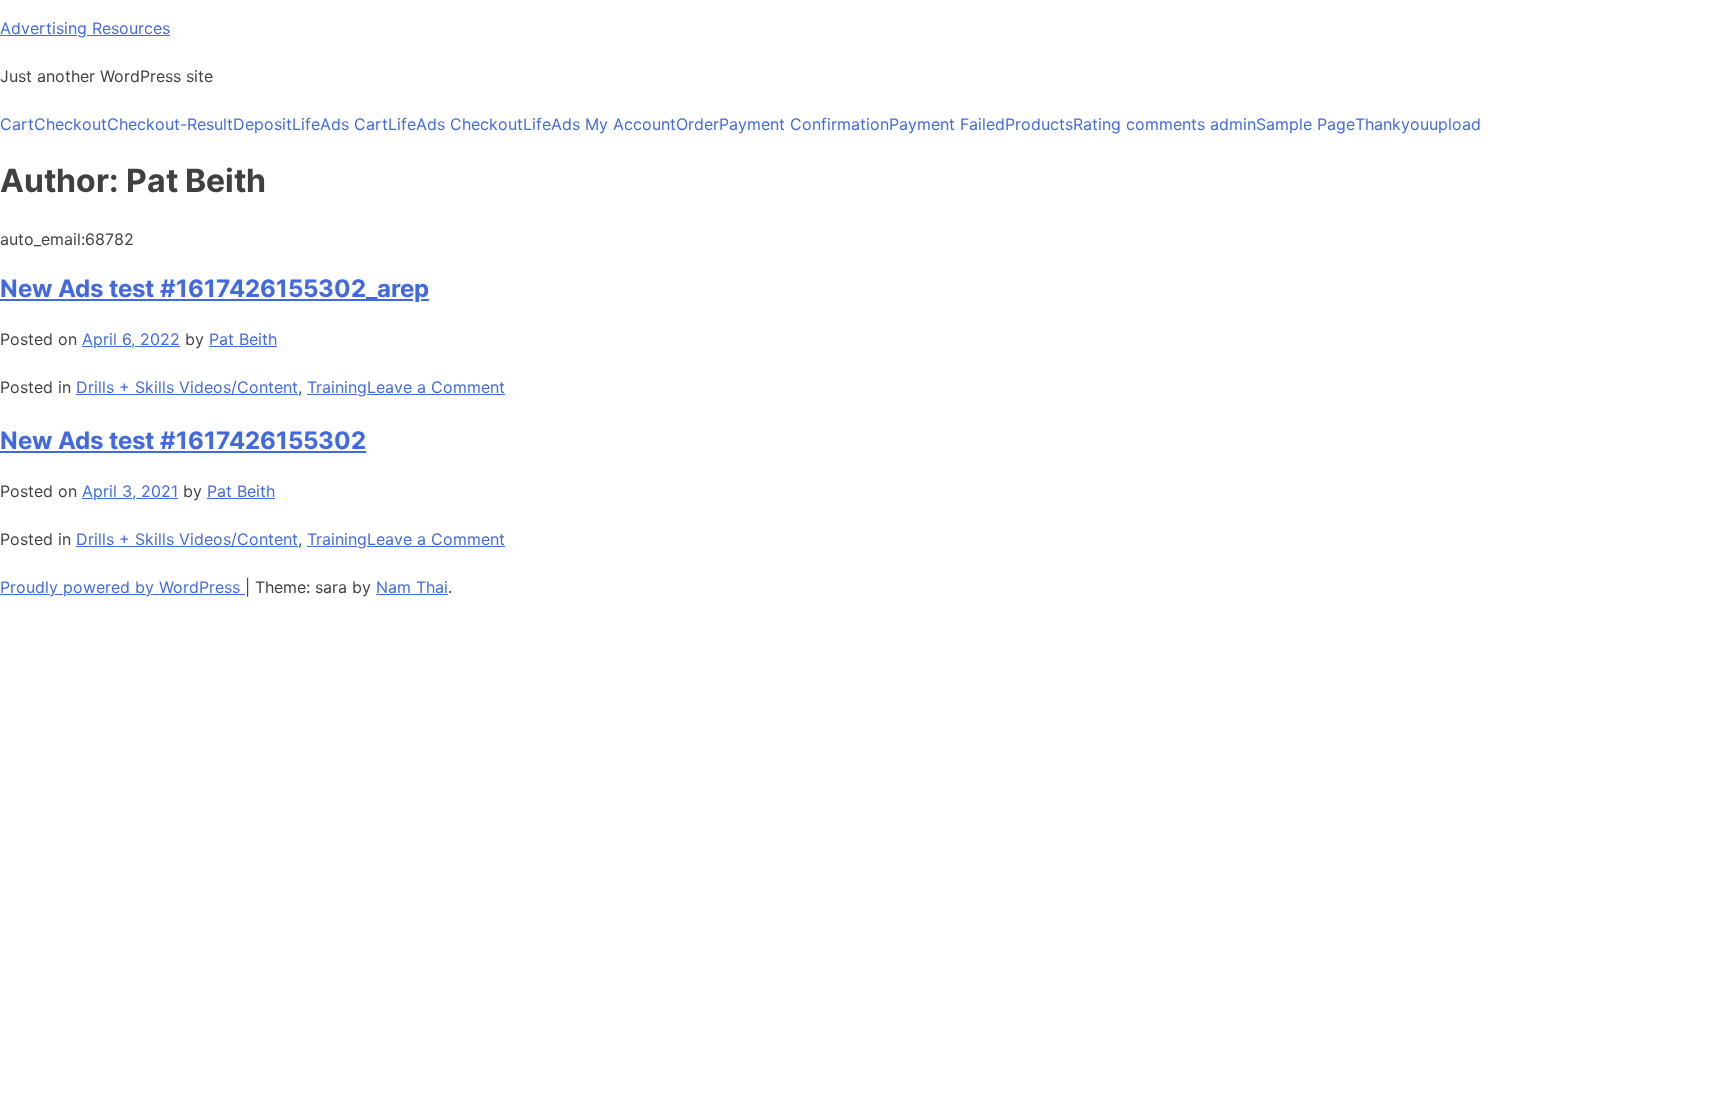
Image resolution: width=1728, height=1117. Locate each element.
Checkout (70, 124)
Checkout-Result (170, 124)
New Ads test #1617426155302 (183, 440)
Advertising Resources (85, 28)
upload (1455, 124)
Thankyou (1392, 124)
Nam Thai (412, 587)
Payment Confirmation (804, 124)
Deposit (262, 124)
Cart (17, 124)
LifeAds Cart (340, 124)
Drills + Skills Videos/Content (187, 387)
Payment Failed (947, 124)
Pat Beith (243, 339)
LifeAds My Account (599, 124)
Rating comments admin (1164, 124)
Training (337, 387)
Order (697, 124)
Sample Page (1305, 124)
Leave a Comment (436, 387)
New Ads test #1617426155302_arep (214, 288)
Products (1039, 124)
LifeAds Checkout (455, 124)
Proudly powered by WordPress (122, 587)
